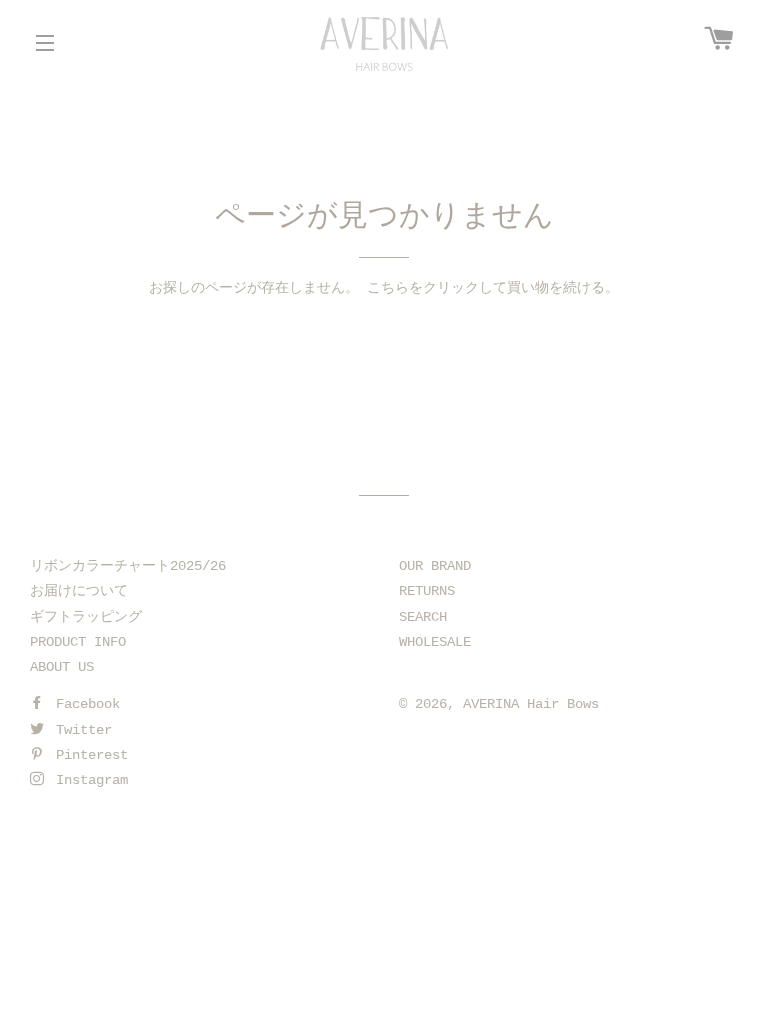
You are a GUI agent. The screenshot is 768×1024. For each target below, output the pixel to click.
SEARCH (423, 617)
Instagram (88, 780)
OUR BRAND (435, 566)
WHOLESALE (435, 642)
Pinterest (88, 755)
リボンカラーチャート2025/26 (128, 566)
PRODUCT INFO (78, 642)
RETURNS (427, 591)
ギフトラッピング (86, 617)
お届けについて (79, 591)
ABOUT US (62, 667)
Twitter (80, 730)
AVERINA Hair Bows (531, 704)
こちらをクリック (423, 288)
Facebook (84, 704)
